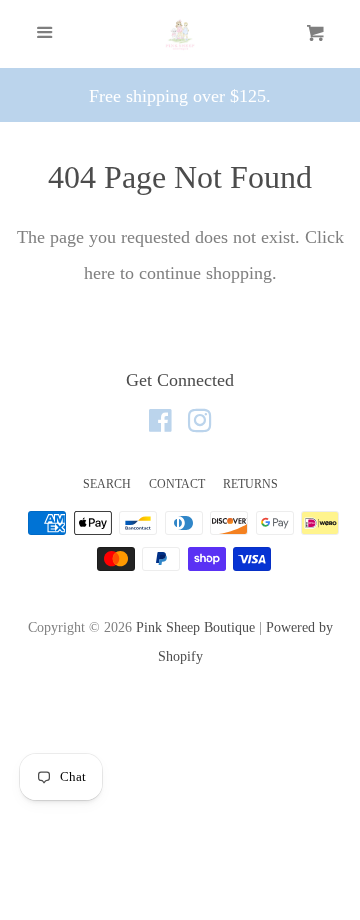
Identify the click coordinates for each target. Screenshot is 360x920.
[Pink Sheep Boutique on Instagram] (200, 424)
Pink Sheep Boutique (195, 627)
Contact (177, 484)
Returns (250, 484)
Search (107, 484)
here (99, 273)
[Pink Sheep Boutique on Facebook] (160, 424)
